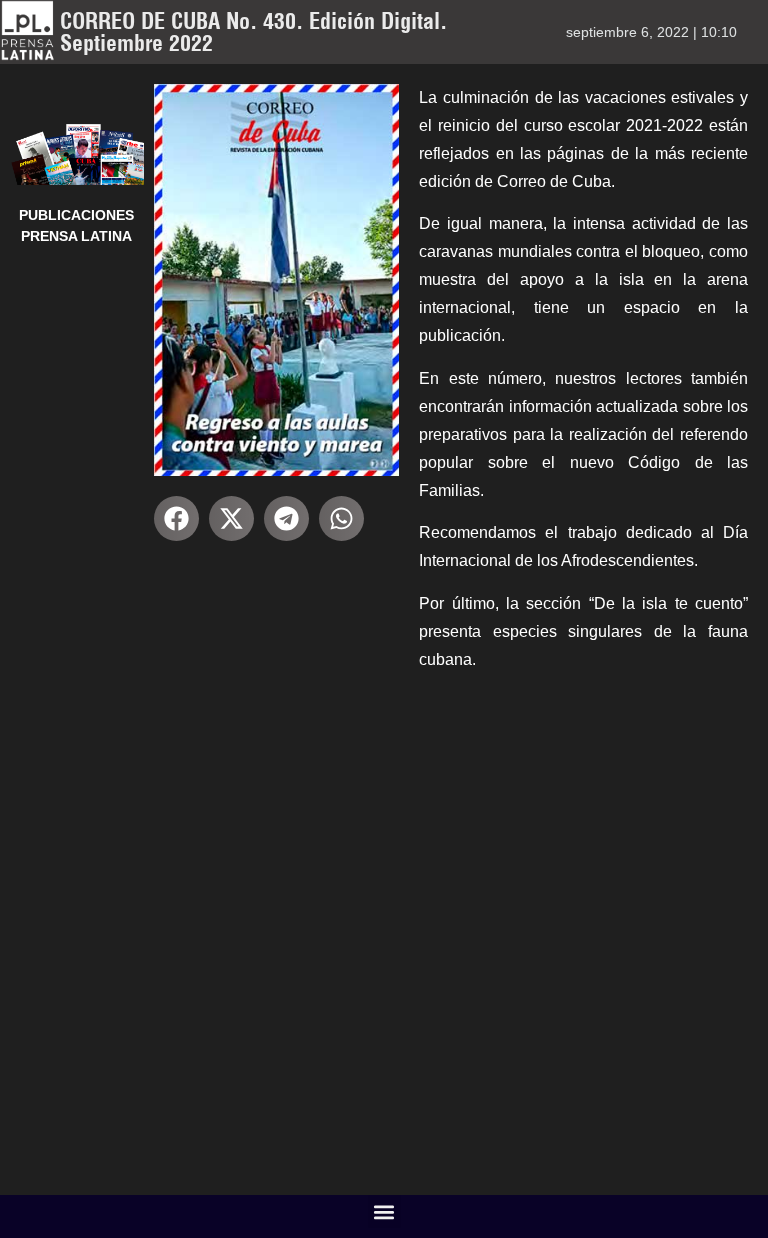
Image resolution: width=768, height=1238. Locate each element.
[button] (176, 518)
